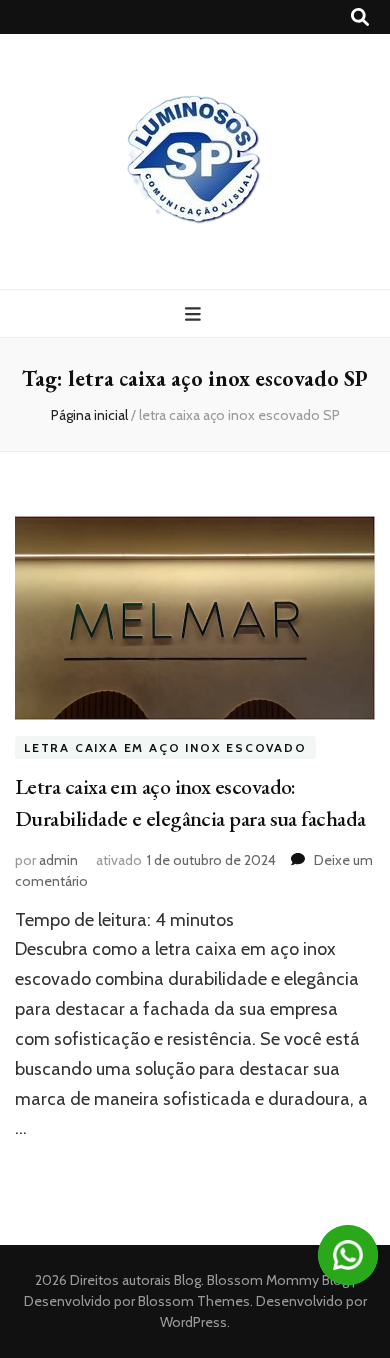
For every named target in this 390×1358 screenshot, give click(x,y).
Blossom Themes (192, 1301)
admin (58, 860)
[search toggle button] (360, 17)
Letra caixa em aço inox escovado (165, 747)
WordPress (193, 1322)
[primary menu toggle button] (195, 314)
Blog (187, 1280)
